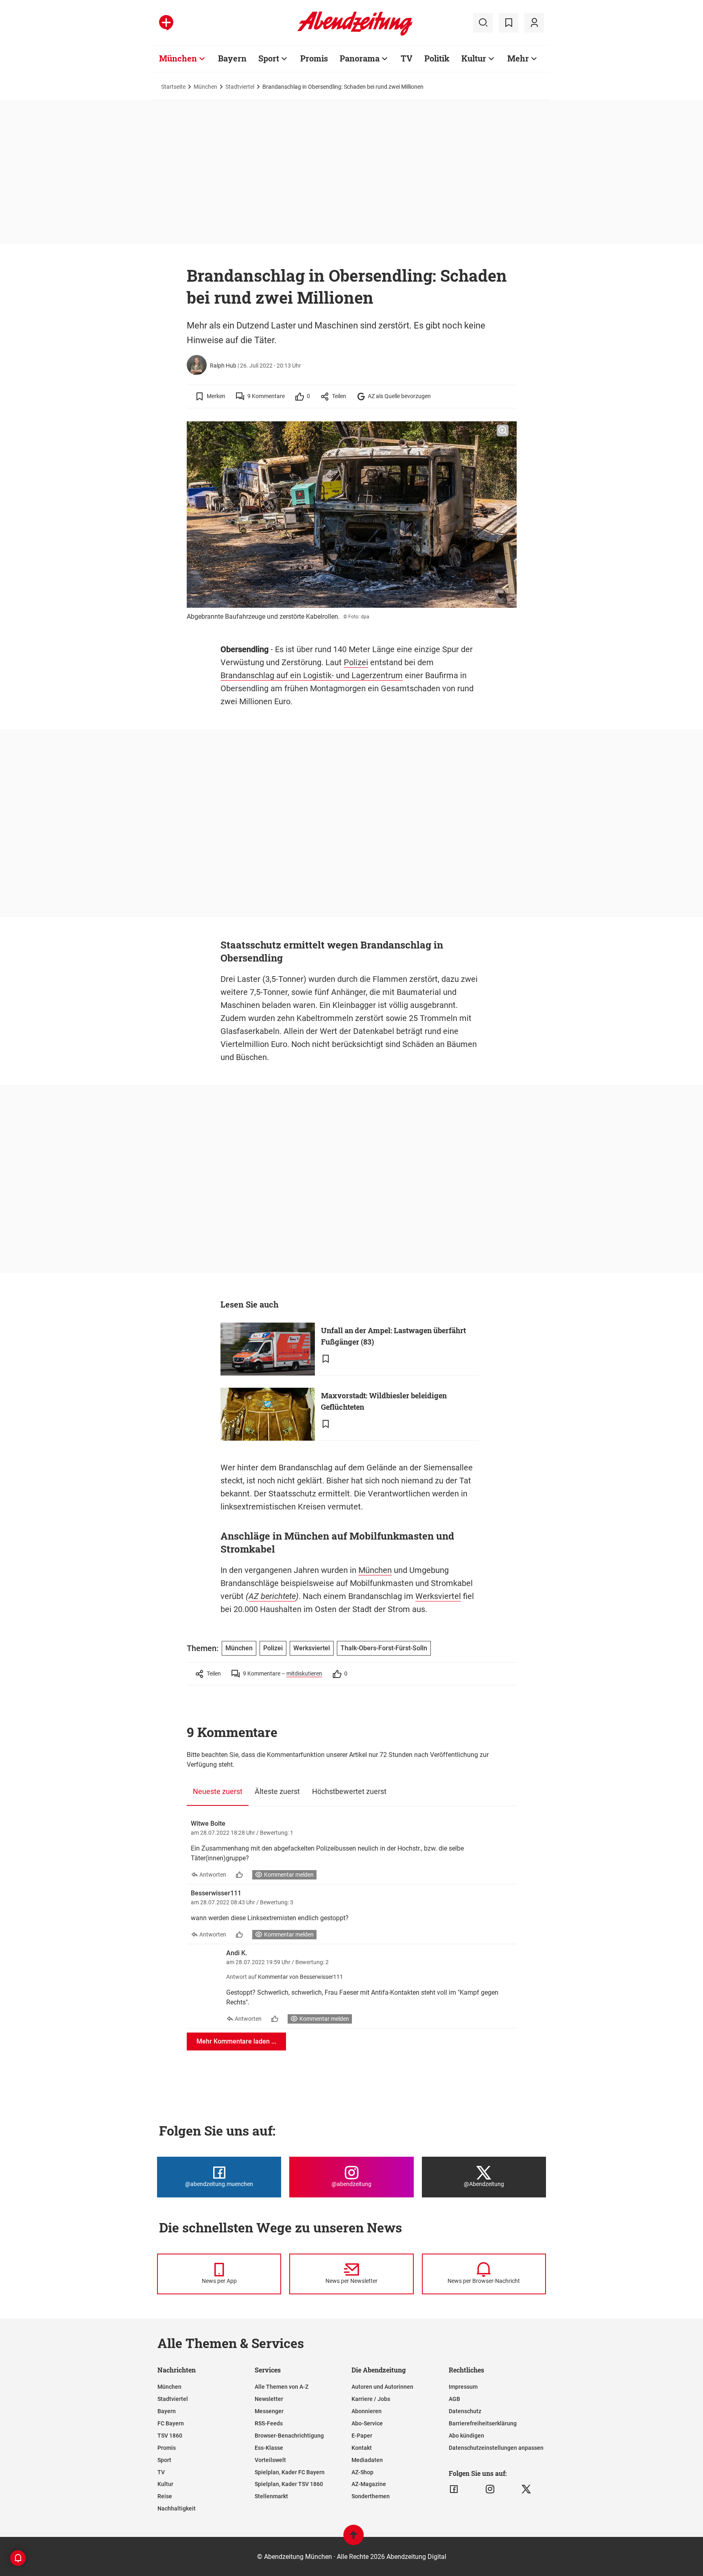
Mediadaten (367, 2460)
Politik (437, 58)
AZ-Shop (362, 2472)
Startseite (173, 87)
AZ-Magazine (369, 2484)
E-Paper (362, 2436)
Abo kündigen (466, 2436)
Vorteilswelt (270, 2460)
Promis (314, 58)
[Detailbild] (503, 431)
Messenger (269, 2411)
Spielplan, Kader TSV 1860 (289, 2484)
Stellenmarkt (271, 2496)
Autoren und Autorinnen (382, 2387)
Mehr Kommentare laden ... (236, 2041)
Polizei (356, 662)
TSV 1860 (170, 2436)
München (178, 58)
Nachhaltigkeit (177, 2508)
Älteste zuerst (277, 1791)
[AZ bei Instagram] (490, 2489)
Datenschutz (465, 2411)
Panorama (360, 58)
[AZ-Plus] (166, 23)
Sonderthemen (371, 2496)
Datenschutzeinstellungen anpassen (496, 2448)
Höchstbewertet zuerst (349, 1791)
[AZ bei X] (526, 2489)
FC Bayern (171, 2423)
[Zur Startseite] (355, 34)
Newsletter (269, 2399)
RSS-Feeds (269, 2423)
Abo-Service (367, 2423)
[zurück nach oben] (354, 2539)
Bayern (232, 58)
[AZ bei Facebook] (454, 2489)
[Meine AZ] (534, 23)
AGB (454, 2399)
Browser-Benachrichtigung (289, 2436)
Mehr (518, 58)
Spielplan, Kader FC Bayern (290, 2472)
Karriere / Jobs (371, 2399)
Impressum (463, 2387)
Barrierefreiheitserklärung (483, 2423)
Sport (269, 58)
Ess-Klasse (269, 2448)
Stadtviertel (240, 87)
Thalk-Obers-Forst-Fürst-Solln (384, 1648)
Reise (165, 2496)
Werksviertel (438, 1596)
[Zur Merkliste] (509, 23)
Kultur (474, 58)
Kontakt (362, 2448)
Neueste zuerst (218, 1791)
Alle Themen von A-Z (282, 2387)
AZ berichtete (272, 1596)
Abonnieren (367, 2411)
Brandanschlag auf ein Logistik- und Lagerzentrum (312, 675)
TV (407, 58)
